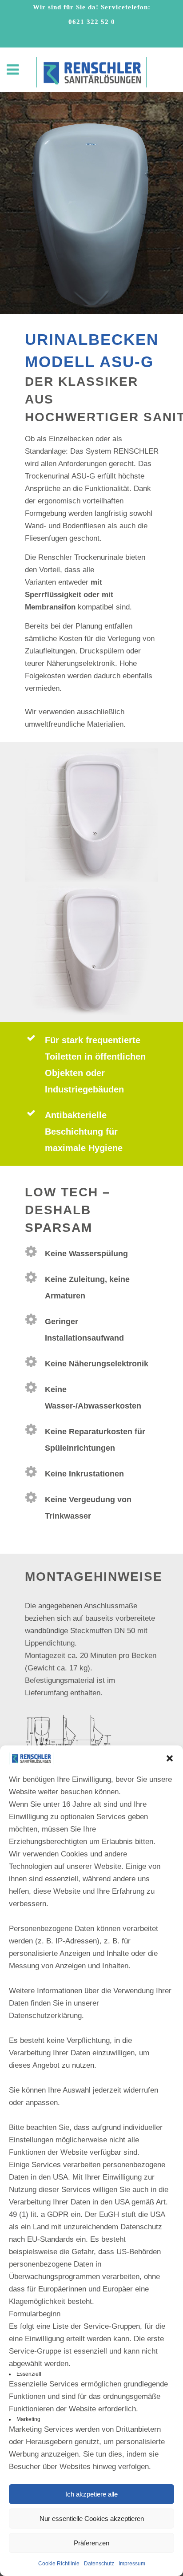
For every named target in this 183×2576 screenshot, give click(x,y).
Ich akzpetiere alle (91, 2494)
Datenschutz (99, 2564)
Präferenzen (91, 2543)
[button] (170, 1758)
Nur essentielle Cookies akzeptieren (92, 2519)
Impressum (132, 2564)
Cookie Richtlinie (59, 2564)
